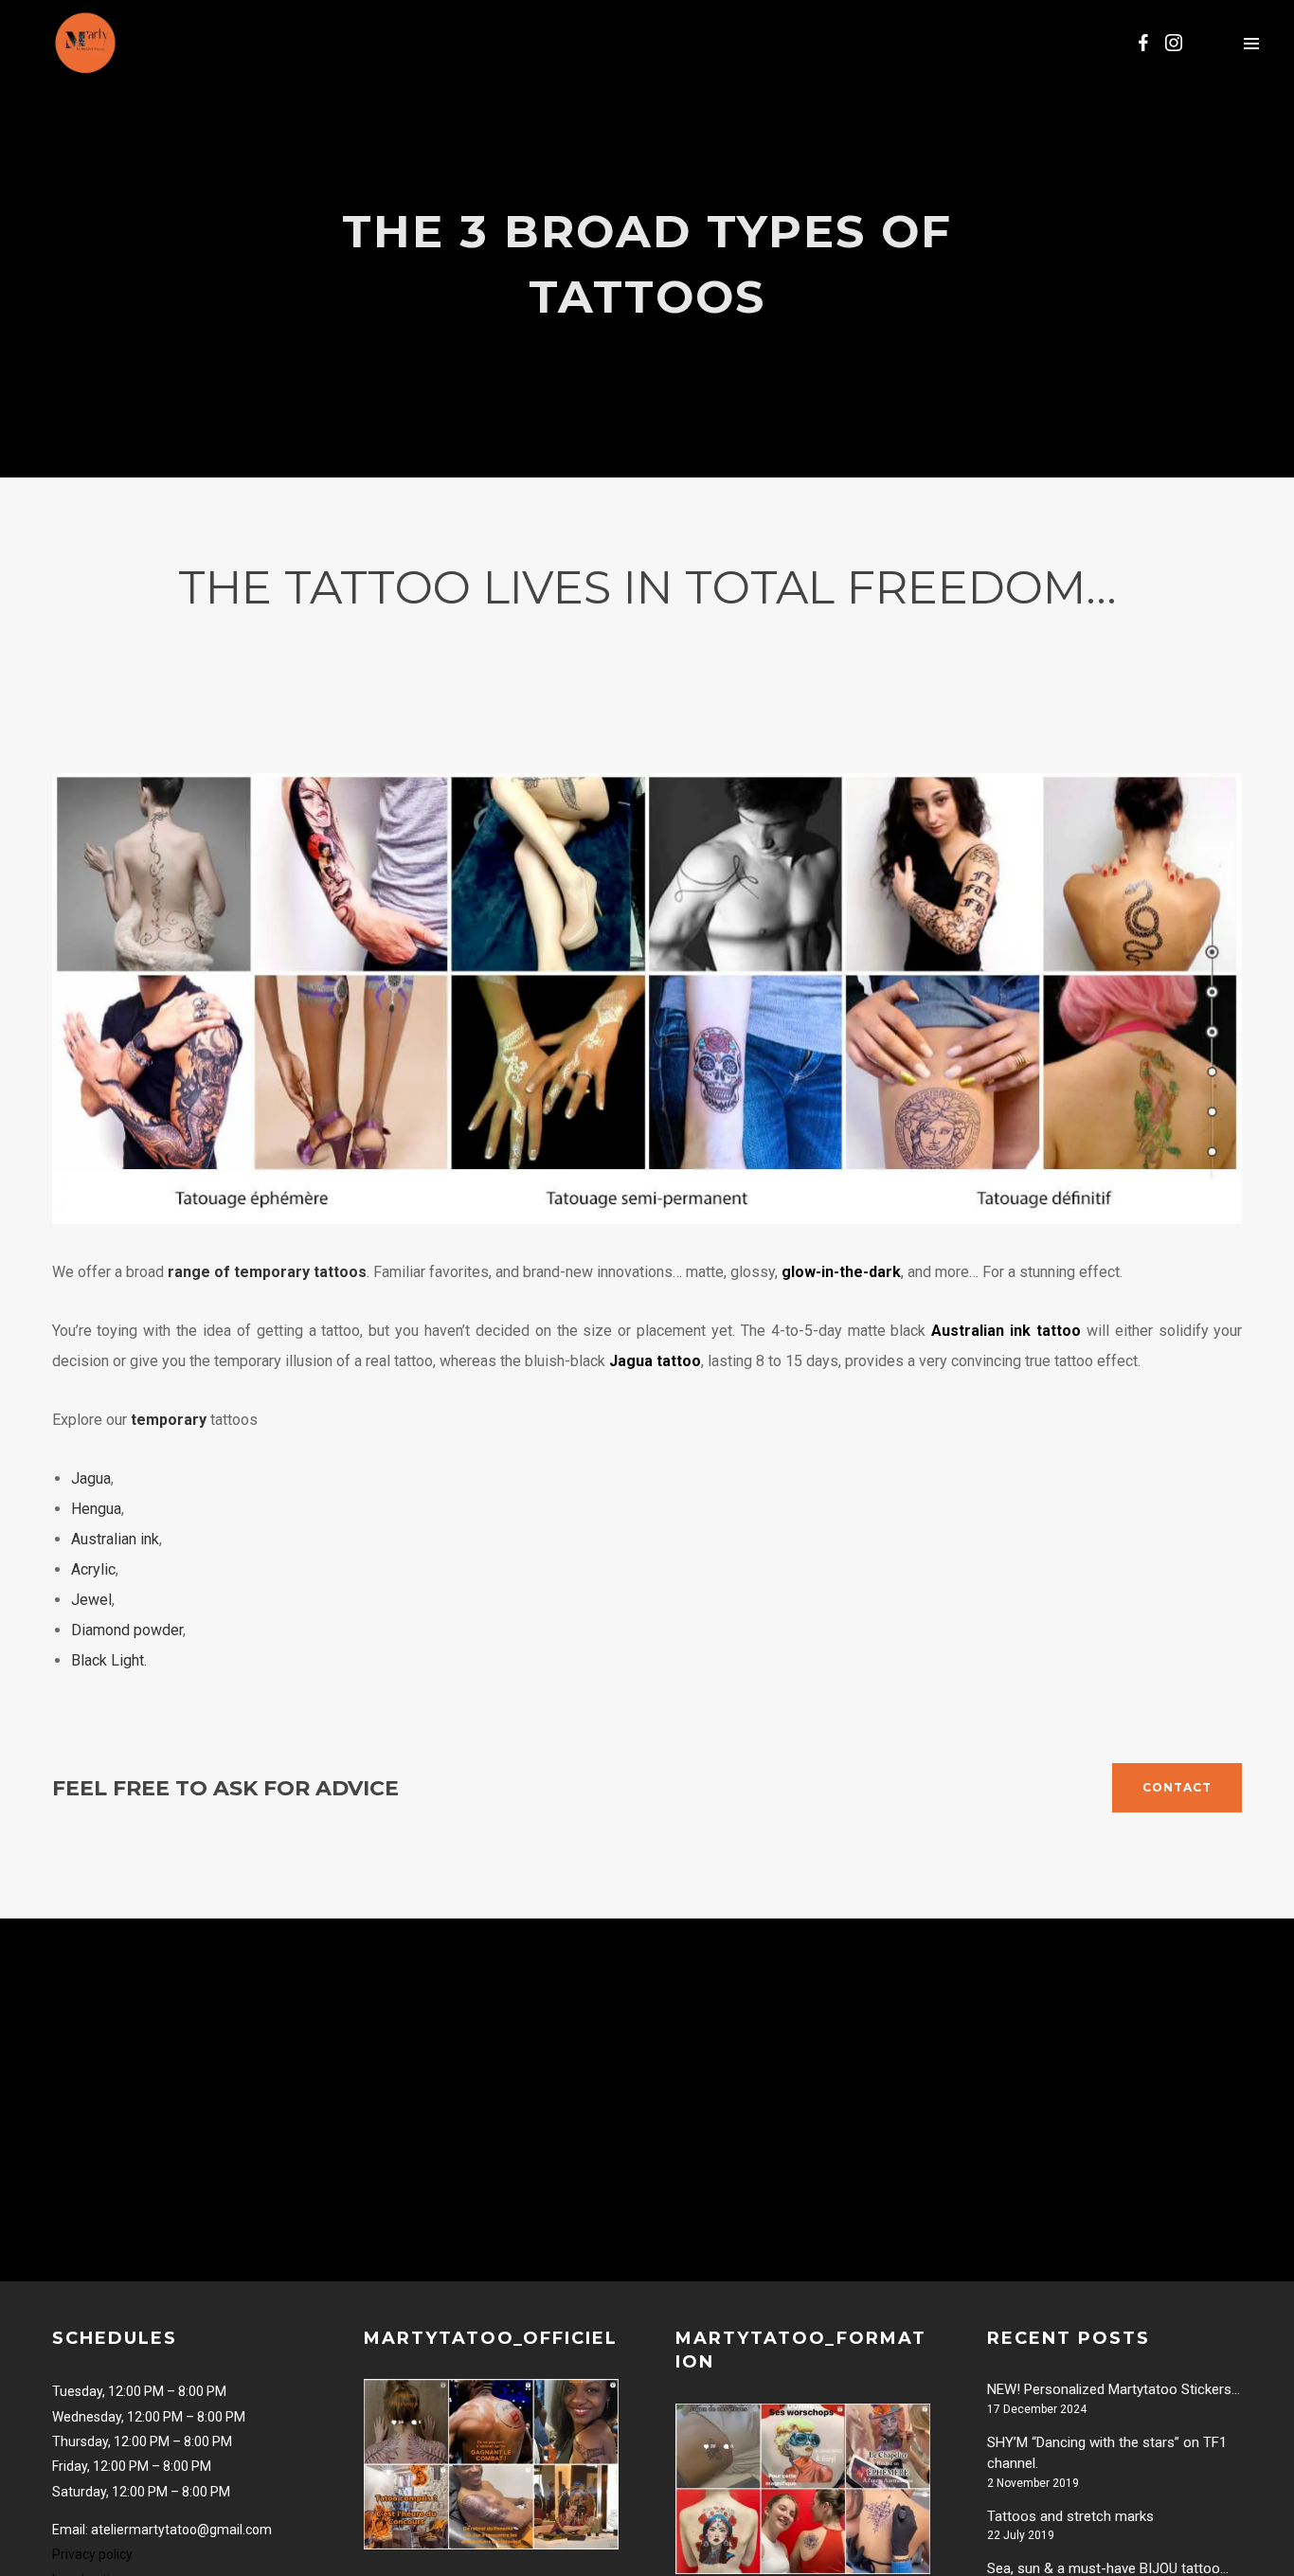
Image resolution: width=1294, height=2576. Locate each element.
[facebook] (1143, 43)
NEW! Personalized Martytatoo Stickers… (1114, 2389)
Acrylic (93, 1569)
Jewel (91, 1600)
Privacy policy (92, 2554)
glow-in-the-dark (841, 1272)
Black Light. (109, 1660)
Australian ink (115, 1539)
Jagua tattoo (655, 1361)
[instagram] (1174, 43)
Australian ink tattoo (1006, 1331)
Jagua (91, 1478)
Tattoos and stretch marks (1070, 2516)
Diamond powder (127, 1630)
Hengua (96, 1509)
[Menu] (1251, 43)
